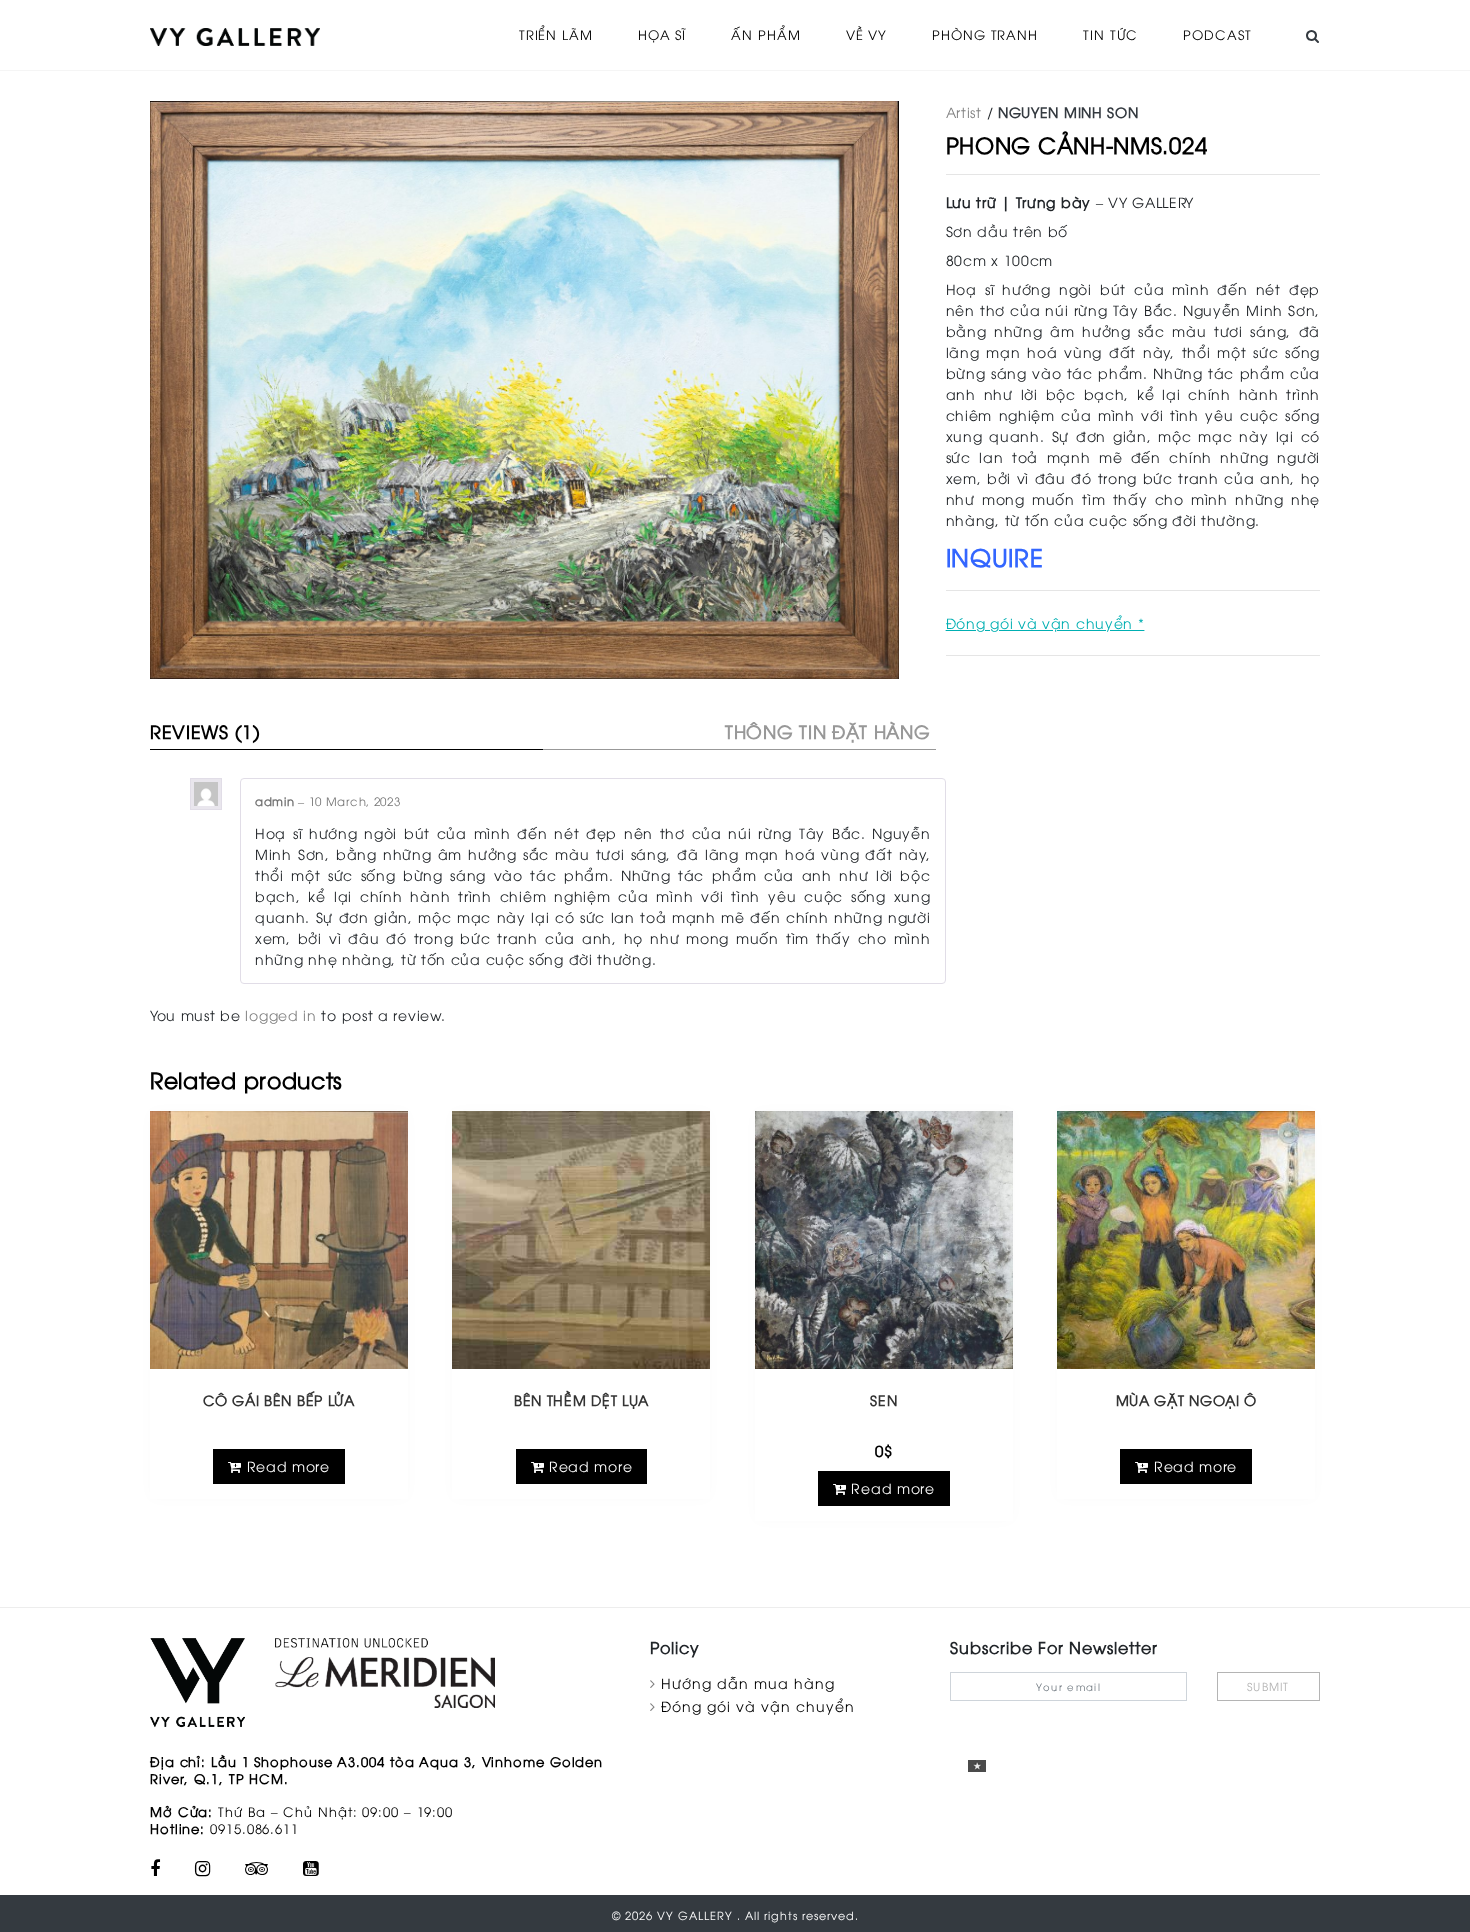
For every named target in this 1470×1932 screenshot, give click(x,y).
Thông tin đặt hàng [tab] (828, 730)
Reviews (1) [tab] (205, 730)
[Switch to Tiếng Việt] (977, 1765)
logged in (280, 1014)
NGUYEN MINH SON (1068, 111)
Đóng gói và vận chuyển (758, 1705)
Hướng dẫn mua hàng (748, 1682)
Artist (964, 111)
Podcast (1217, 34)
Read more (286, 1465)
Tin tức (1110, 34)
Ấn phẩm (765, 34)
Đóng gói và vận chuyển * (1045, 622)
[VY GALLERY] (235, 34)
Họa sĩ (662, 34)
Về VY (867, 34)
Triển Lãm (556, 34)
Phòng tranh (985, 34)
